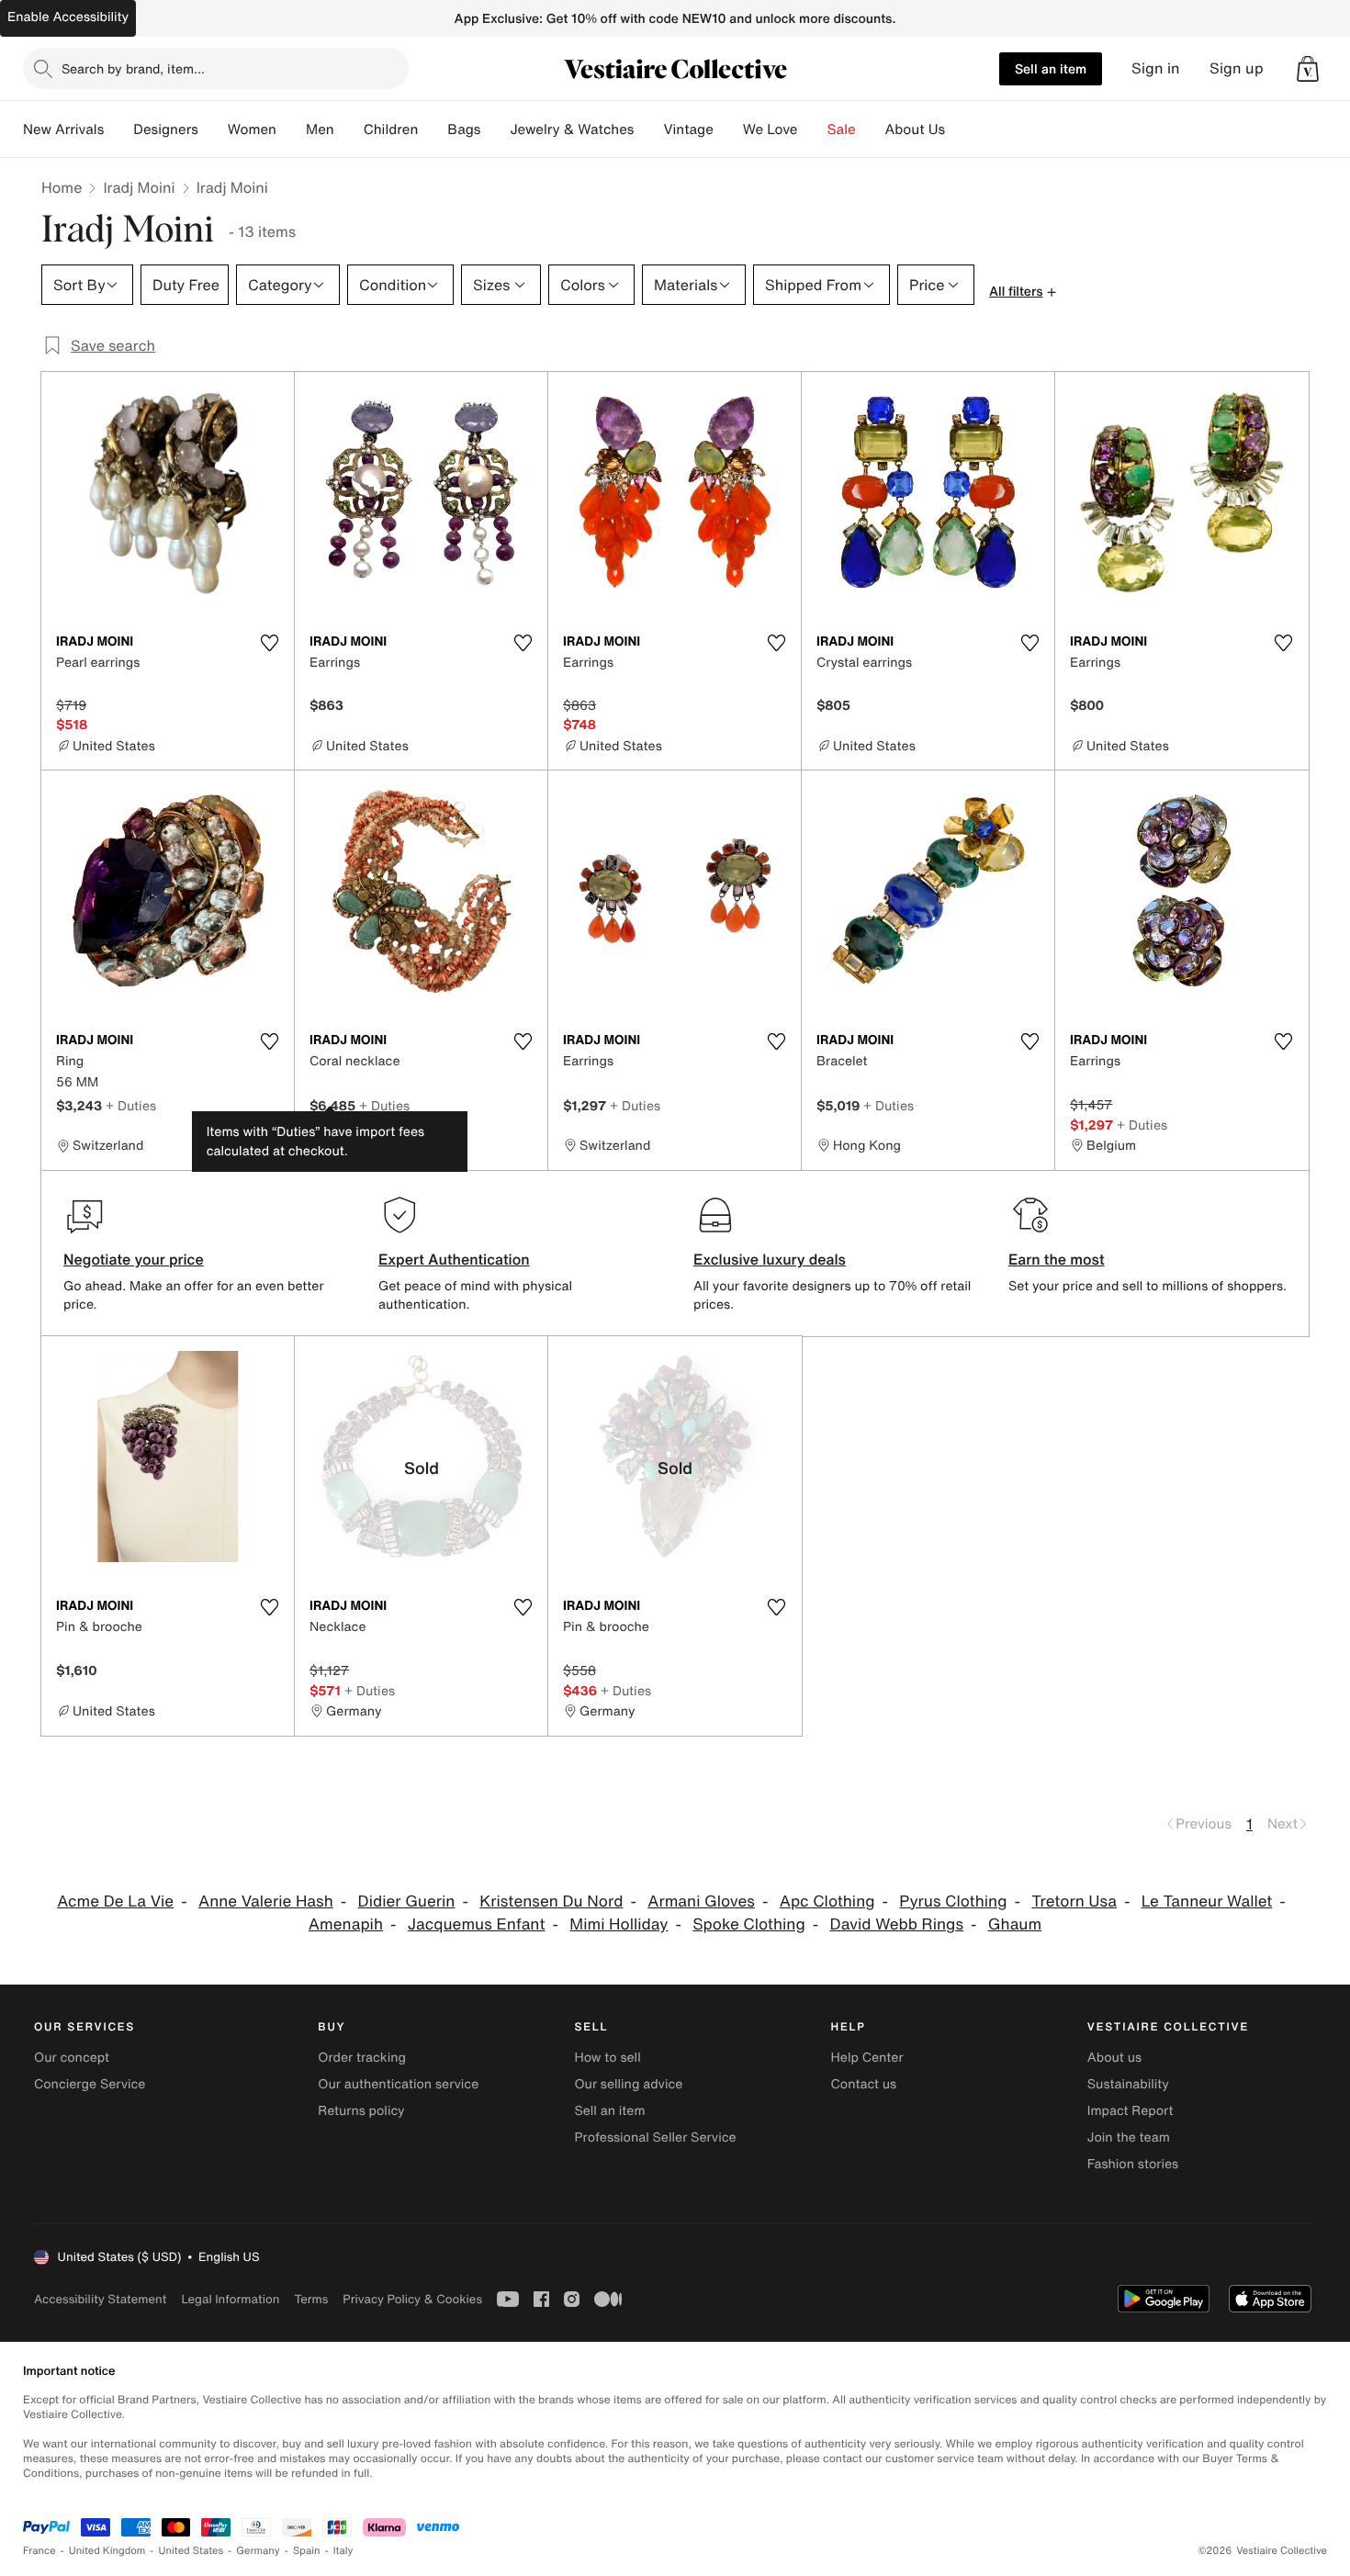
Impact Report (1131, 2111)
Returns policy (361, 2111)
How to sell (607, 2058)
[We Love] (813, 129)
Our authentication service (398, 2084)
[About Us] (960, 129)
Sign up (1237, 68)
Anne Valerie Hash (266, 1901)
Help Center (867, 2058)
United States (191, 2551)
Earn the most (1057, 1259)
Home (62, 187)
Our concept (72, 2058)
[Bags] (495, 129)
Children (391, 129)
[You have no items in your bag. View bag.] (1308, 69)
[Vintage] (728, 129)
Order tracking (362, 2058)
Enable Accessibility (68, 17)
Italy (343, 2551)
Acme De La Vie (115, 1901)
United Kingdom (107, 2551)
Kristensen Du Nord (551, 1901)
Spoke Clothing (749, 1924)
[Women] (291, 129)
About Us (915, 129)
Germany (258, 2551)
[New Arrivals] (118, 129)
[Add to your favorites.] (269, 643)
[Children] (433, 129)
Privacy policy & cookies (412, 2299)
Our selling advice (628, 2084)
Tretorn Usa (1074, 1901)
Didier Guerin (407, 1901)
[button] (1308, 69)
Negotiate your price (134, 1259)
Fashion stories (1133, 2164)
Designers (166, 129)
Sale (842, 129)
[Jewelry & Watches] (648, 129)
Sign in (1156, 68)
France (39, 2551)
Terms (311, 2299)
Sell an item (1051, 68)
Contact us (864, 2084)
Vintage (688, 129)
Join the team (1129, 2137)
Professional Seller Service (655, 2137)
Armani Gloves (701, 1901)
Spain (307, 2551)
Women (252, 129)
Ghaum (1015, 1924)
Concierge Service (90, 2084)
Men (320, 129)
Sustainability (1128, 2084)
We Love (771, 129)
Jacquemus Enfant (477, 1924)
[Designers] (213, 129)
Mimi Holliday (619, 1924)
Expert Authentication (454, 1259)
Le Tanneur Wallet (1207, 1901)
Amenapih (346, 1924)
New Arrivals (63, 129)
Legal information (230, 2299)
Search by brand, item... (133, 68)
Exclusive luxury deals (770, 1259)
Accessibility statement (100, 2299)
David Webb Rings (897, 1924)
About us (1114, 2058)
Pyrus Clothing (953, 1901)
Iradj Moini (139, 187)
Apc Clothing (827, 1901)
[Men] (349, 129)
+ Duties (131, 1105)
